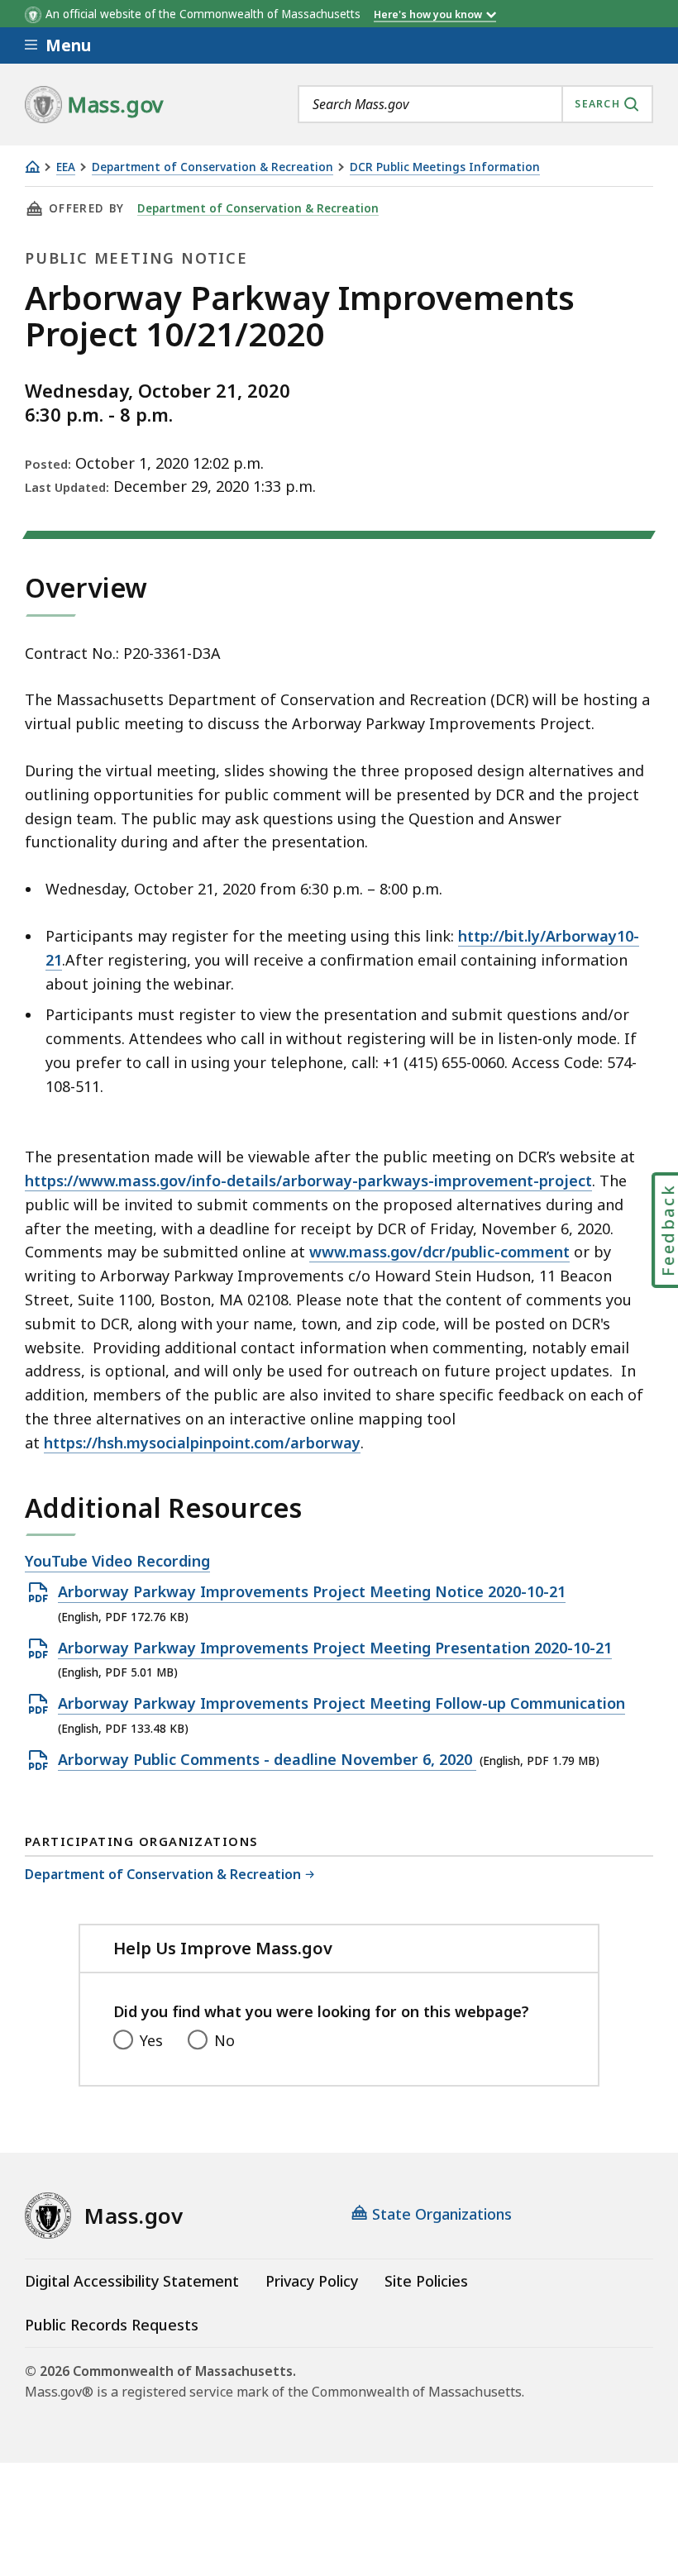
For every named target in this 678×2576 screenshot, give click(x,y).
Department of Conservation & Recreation (212, 167)
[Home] (32, 167)
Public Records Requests (112, 2325)
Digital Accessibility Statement (132, 2281)
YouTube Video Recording (117, 1562)
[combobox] (475, 104)
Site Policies (426, 2281)
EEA (66, 167)
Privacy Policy (312, 2281)
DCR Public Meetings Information (445, 167)
